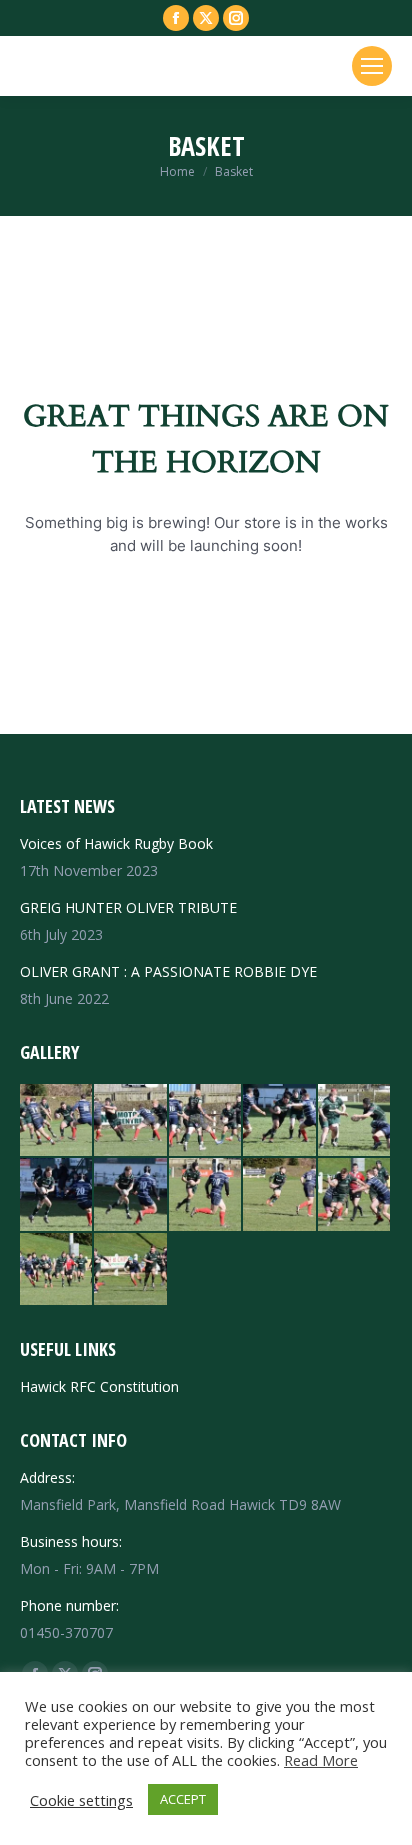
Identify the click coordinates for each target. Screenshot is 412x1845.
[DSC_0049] (57, 1121)
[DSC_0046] (206, 1121)
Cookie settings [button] (81, 1800)
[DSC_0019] (131, 1195)
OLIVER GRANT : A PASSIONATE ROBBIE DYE (168, 971)
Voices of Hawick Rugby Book (116, 843)
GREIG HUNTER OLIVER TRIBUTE (128, 907)
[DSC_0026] (355, 1121)
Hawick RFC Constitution (99, 1386)
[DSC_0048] (131, 1121)
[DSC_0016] (206, 1195)
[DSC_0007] (131, 1270)
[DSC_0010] (355, 1195)
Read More (321, 1760)
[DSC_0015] (280, 1195)
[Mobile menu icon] (372, 66)
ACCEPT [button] (183, 1799)
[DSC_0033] (280, 1121)
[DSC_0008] (57, 1270)
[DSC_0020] (57, 1195)
